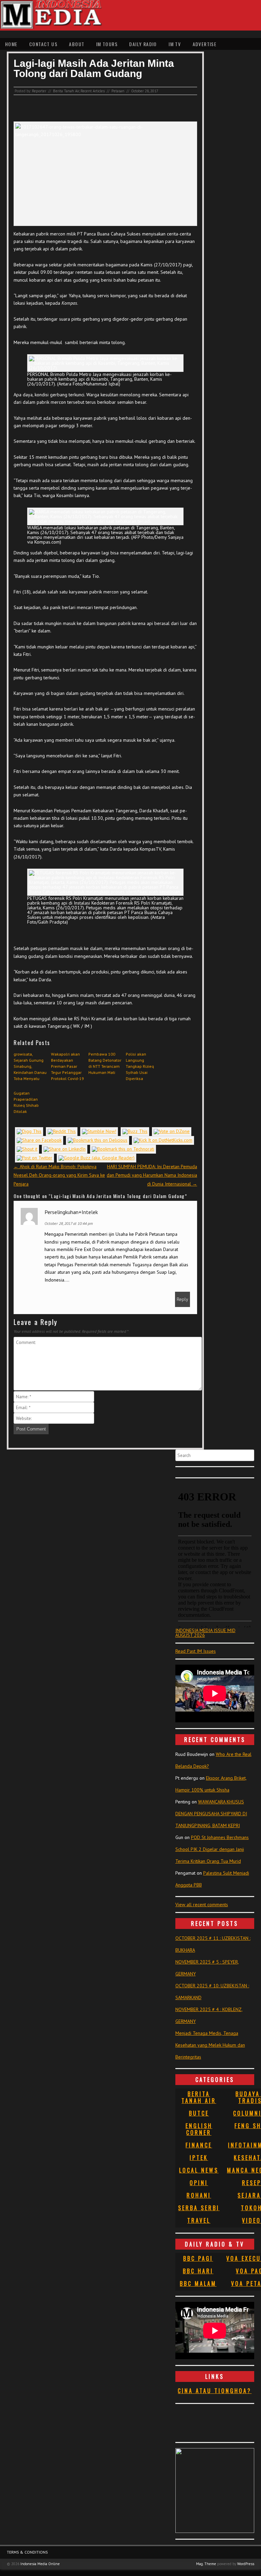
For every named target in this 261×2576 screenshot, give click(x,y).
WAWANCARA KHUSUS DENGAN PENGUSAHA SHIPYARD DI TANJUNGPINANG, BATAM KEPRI (211, 1814)
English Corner (199, 2129)
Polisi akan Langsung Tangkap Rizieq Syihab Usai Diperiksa (140, 1066)
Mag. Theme (206, 2564)
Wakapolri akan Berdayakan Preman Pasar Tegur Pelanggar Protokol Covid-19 (67, 1066)
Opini (199, 2183)
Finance (199, 2145)
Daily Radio (143, 44)
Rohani (199, 2195)
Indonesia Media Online (40, 2564)
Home (11, 44)
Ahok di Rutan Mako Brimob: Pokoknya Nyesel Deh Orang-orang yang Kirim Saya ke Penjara (59, 1175)
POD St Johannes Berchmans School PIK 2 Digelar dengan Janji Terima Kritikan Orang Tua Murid (212, 1849)
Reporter (39, 91)
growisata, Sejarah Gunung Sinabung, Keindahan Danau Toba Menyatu (30, 1066)
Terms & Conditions (27, 2552)
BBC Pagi (198, 2258)
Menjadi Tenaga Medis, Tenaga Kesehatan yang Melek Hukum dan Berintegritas (210, 2045)
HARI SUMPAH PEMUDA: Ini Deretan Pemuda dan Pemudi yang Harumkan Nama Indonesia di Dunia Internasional (152, 1175)
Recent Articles (93, 91)
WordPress (246, 2564)
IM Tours (107, 44)
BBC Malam (198, 2284)
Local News (199, 2170)
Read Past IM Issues (196, 1651)
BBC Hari (198, 2271)
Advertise (205, 44)
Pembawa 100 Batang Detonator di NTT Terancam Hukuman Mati (105, 1063)
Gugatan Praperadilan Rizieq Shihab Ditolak (26, 1102)
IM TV (175, 44)
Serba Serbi (199, 2208)
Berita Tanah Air (66, 91)
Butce (199, 2113)
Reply (182, 1299)
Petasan (118, 91)
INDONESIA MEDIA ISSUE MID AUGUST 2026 (205, 1633)
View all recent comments (202, 1905)
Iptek (199, 2158)
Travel (199, 2220)
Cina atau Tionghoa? (215, 2391)
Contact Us (43, 44)
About (77, 44)
